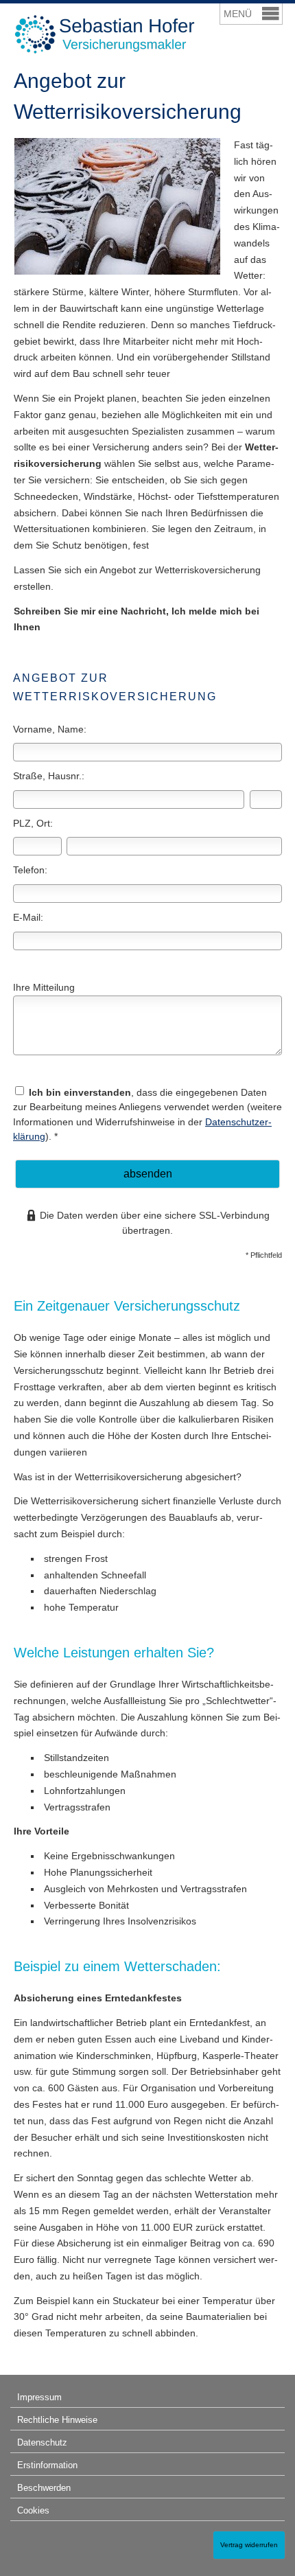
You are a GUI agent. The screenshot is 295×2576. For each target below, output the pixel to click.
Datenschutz (42, 2442)
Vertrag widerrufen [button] (249, 2545)
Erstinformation (47, 2465)
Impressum (39, 2397)
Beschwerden (44, 2488)
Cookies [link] (33, 2510)
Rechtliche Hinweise (57, 2420)
